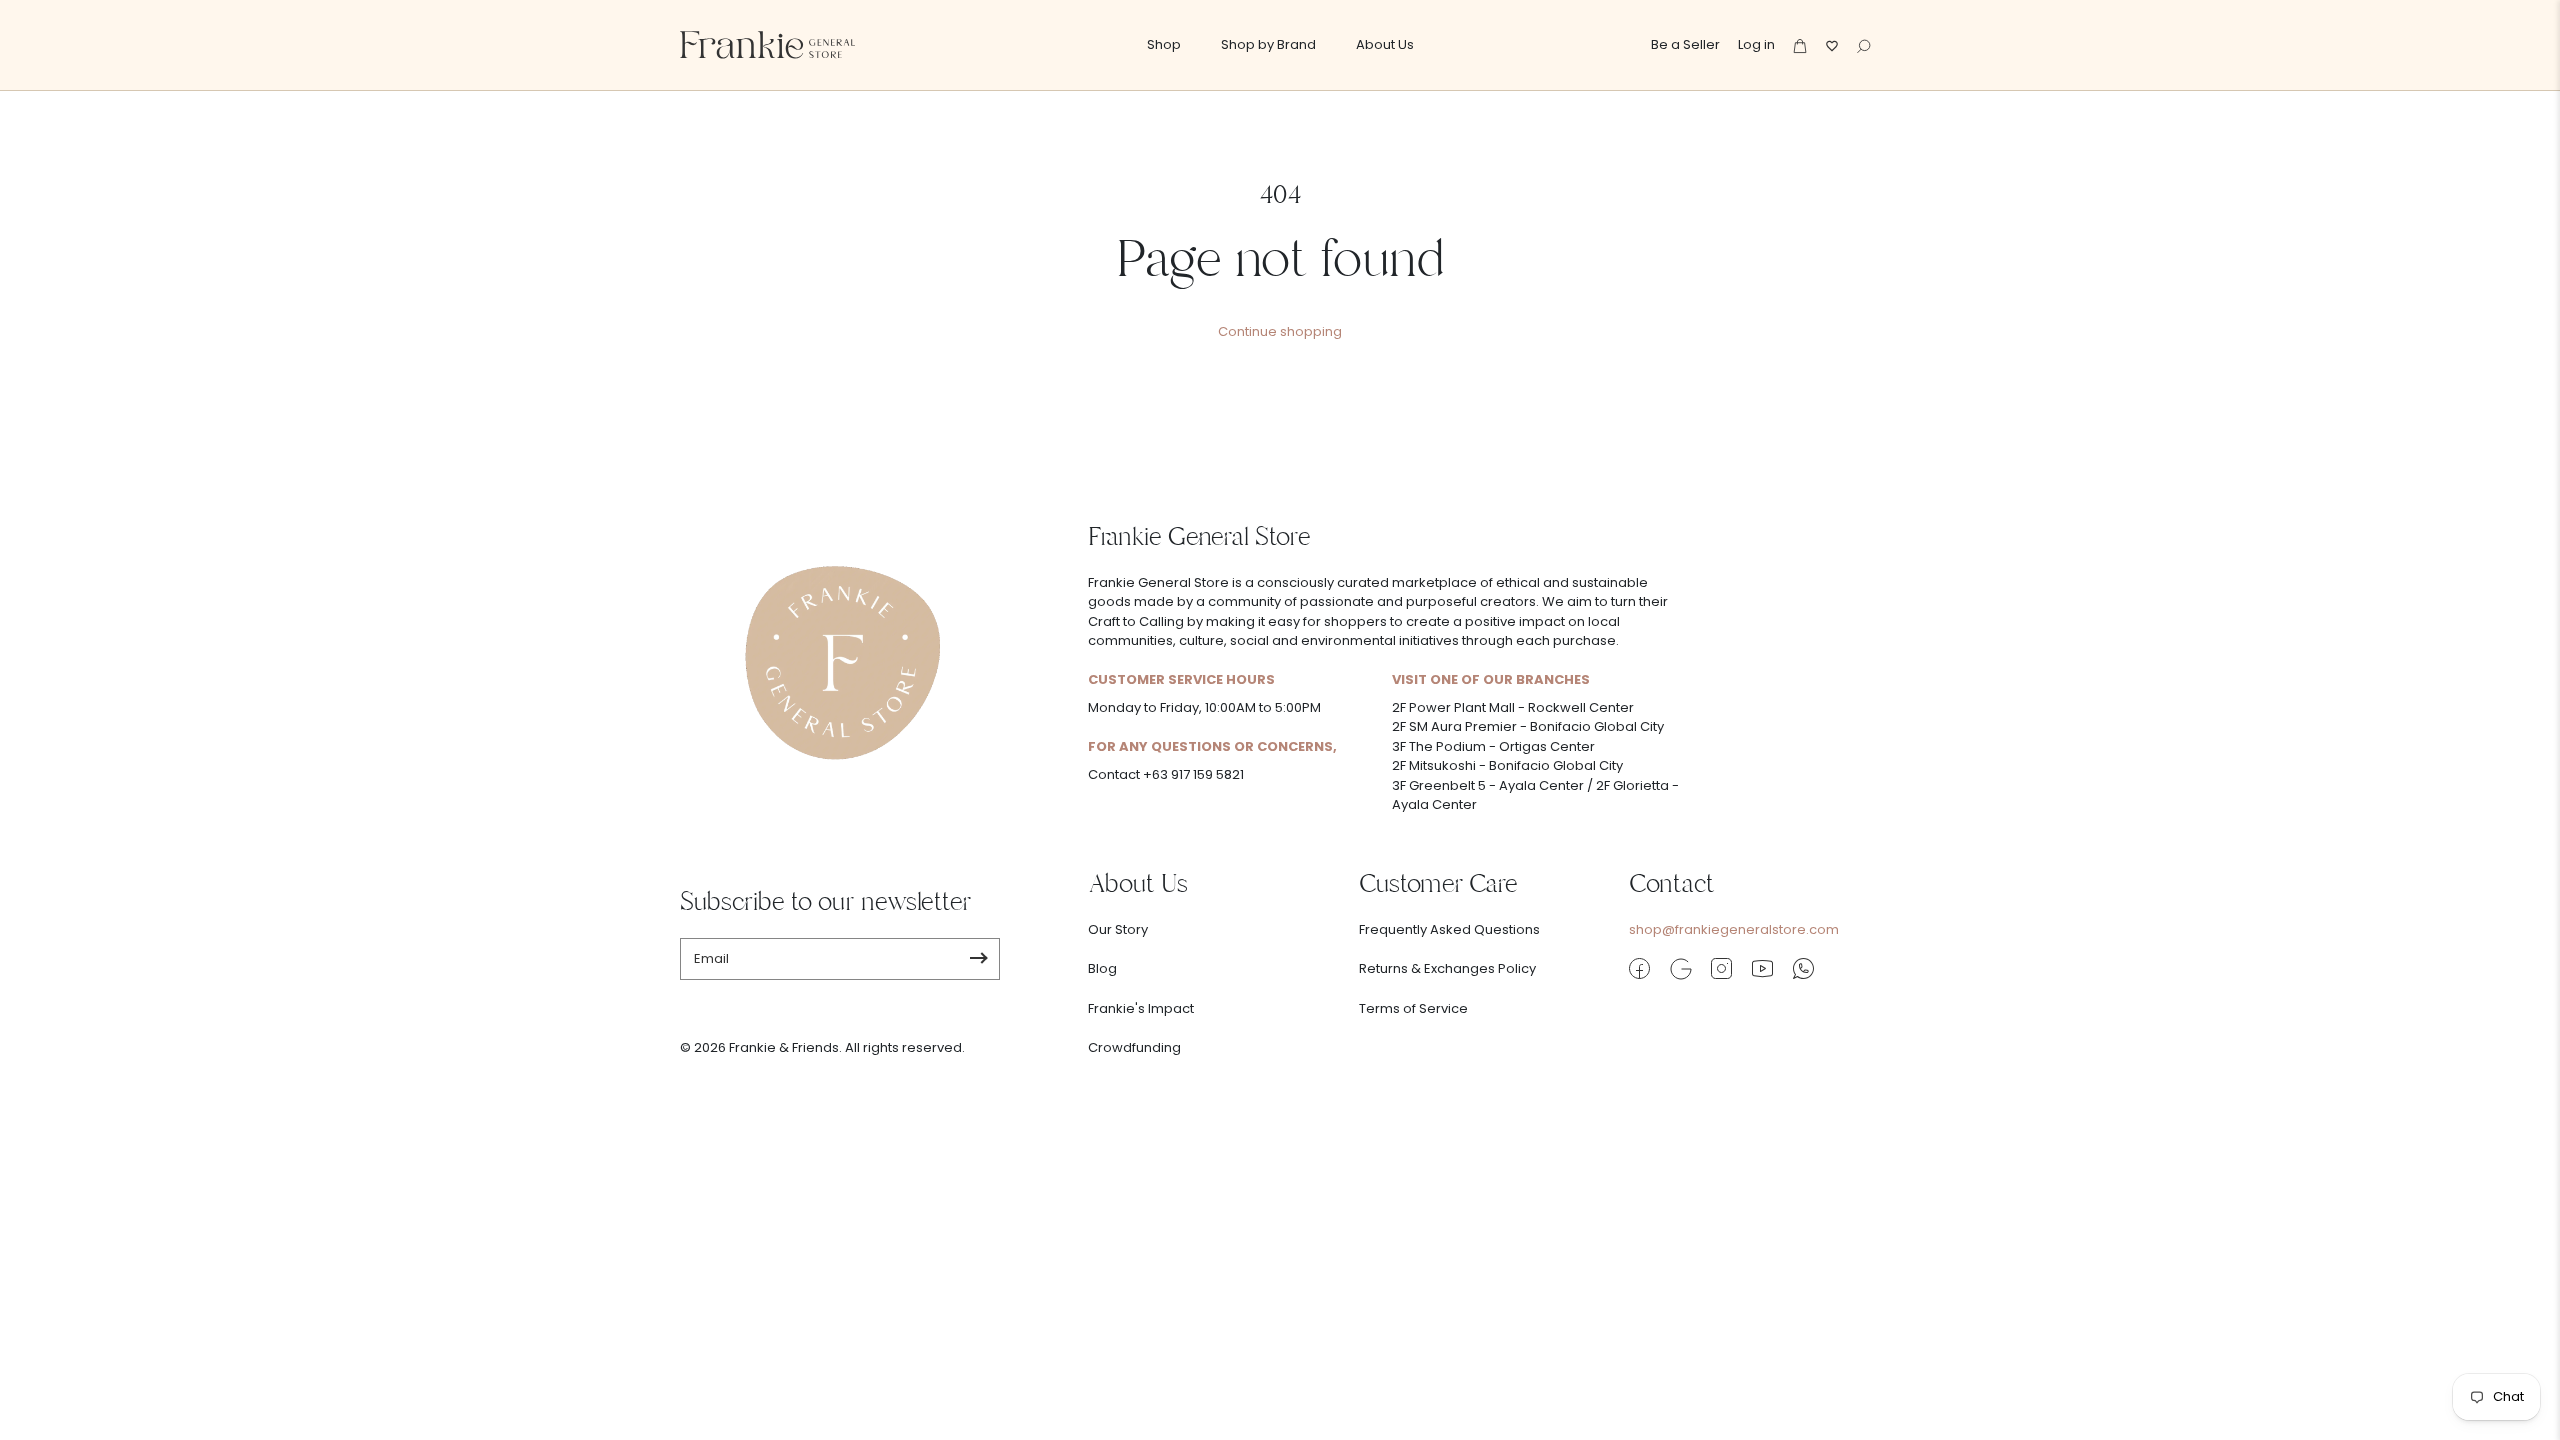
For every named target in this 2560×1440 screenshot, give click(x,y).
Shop (1164, 44)
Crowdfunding (1134, 1047)
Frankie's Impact (1141, 1008)
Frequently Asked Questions (1449, 929)
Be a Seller (1685, 44)
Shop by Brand (1268, 44)
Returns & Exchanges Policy (1447, 968)
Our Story (1118, 929)
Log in (1756, 44)
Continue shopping (1280, 331)
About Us (1385, 44)
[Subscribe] (978, 959)
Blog (1102, 968)
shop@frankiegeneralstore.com (1734, 929)
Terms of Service (1413, 1008)
